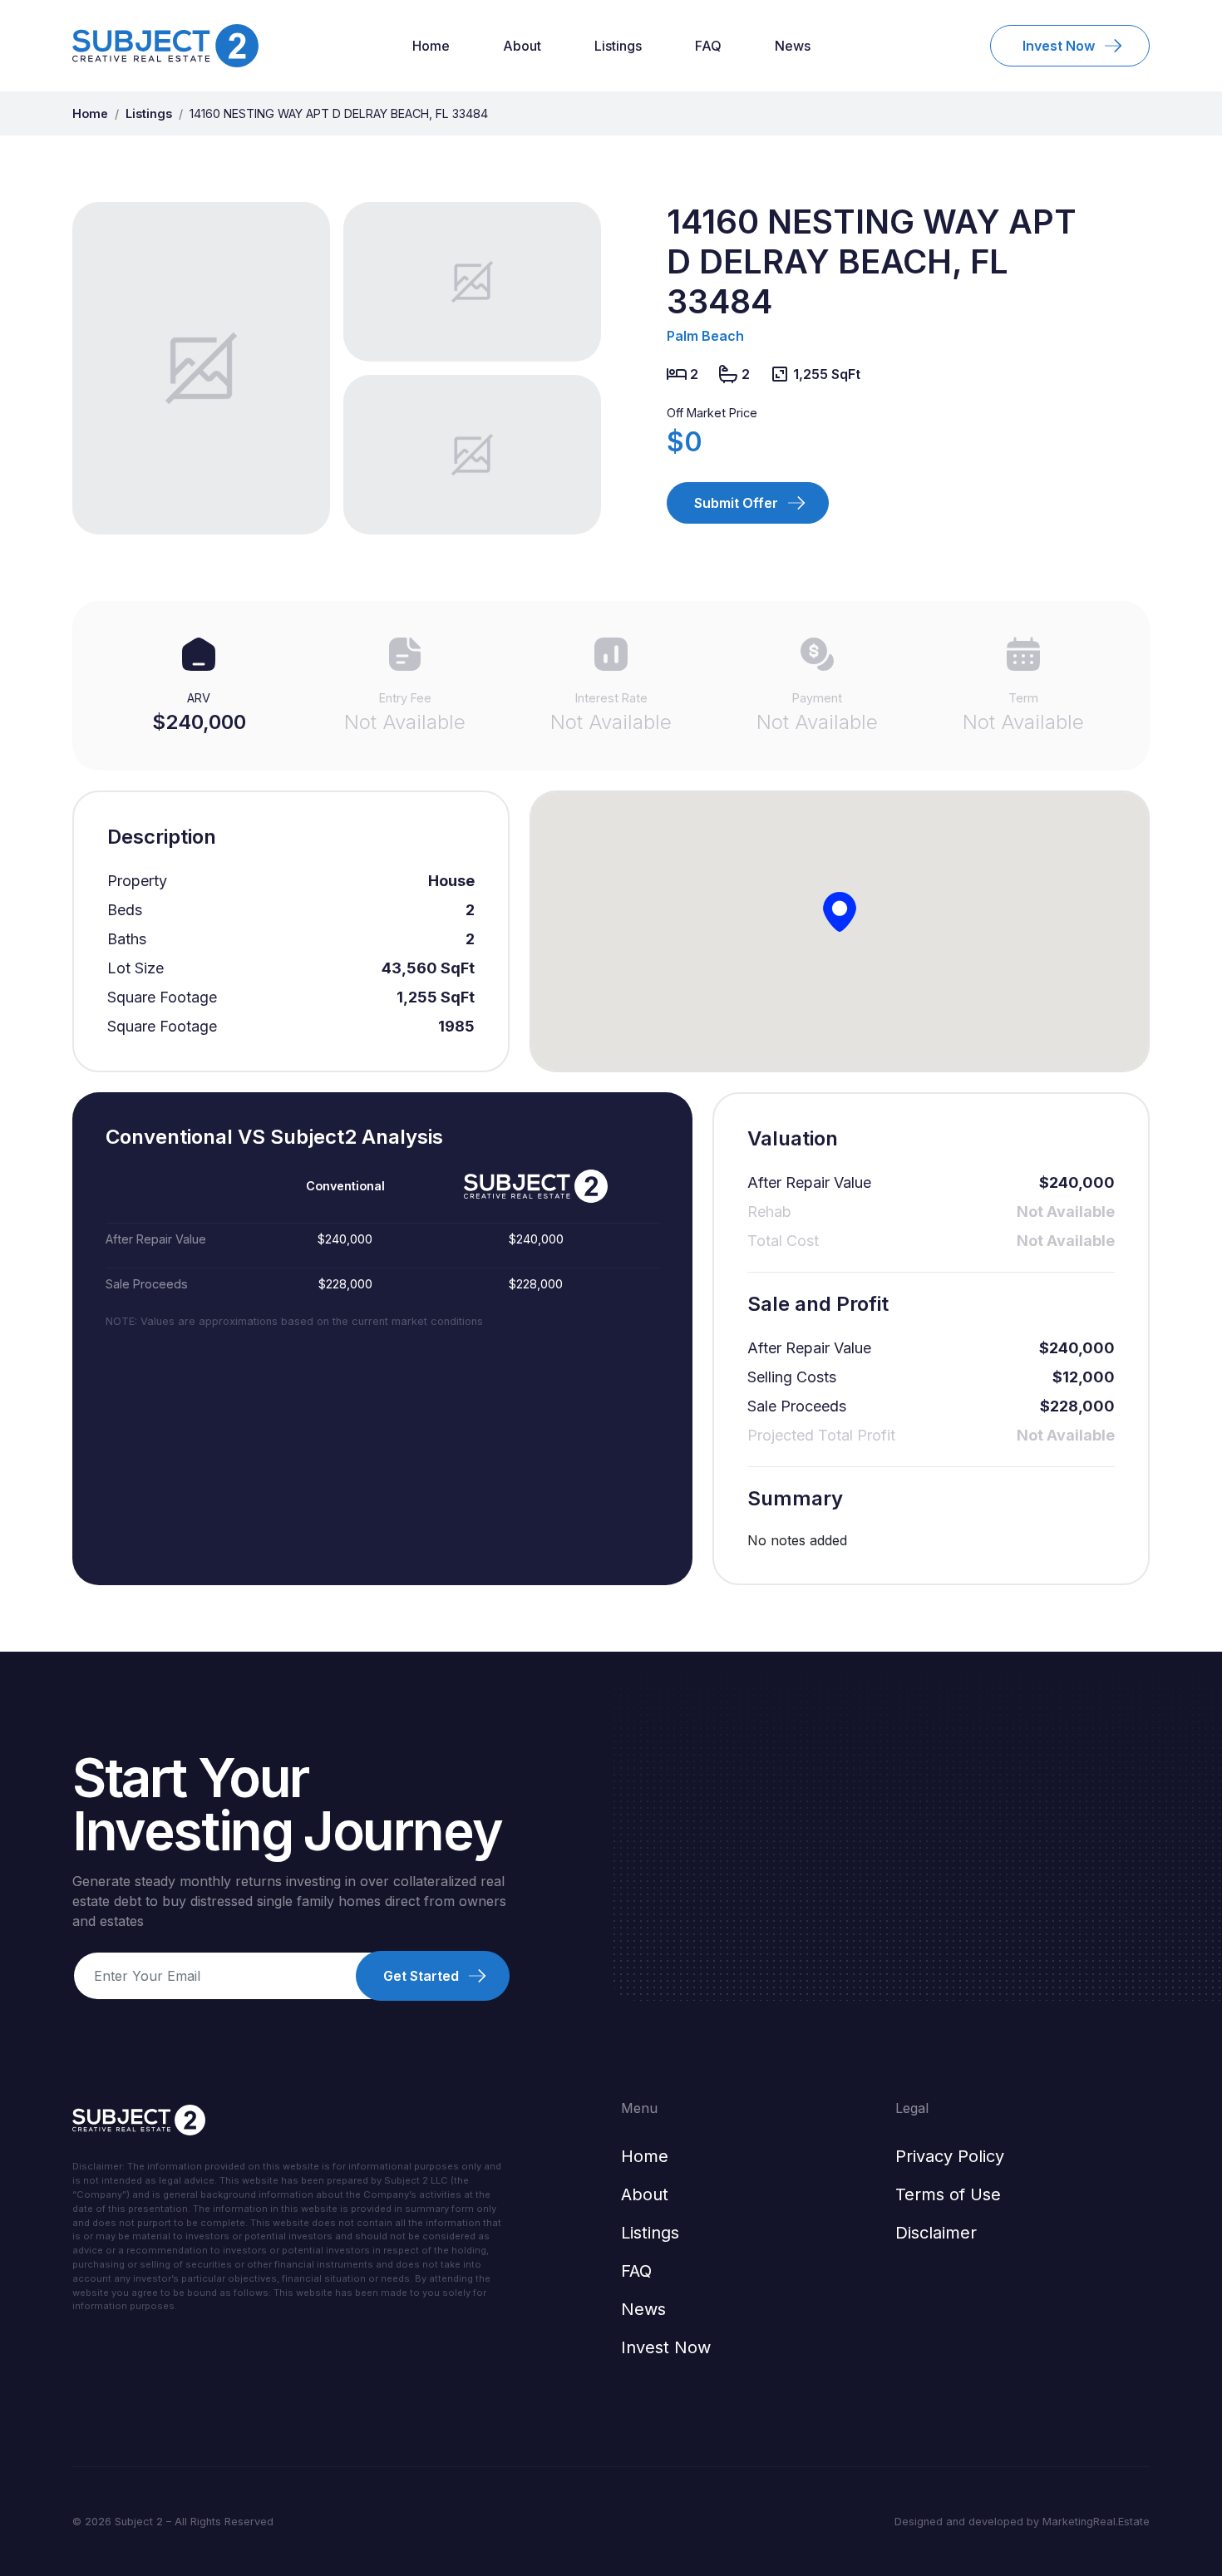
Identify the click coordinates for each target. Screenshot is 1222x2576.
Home (431, 46)
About (522, 46)
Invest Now (666, 2347)
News (793, 46)
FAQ (708, 46)
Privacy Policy (950, 2156)
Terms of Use (948, 2194)
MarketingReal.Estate (1096, 2522)
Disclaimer (936, 2233)
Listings (618, 46)
